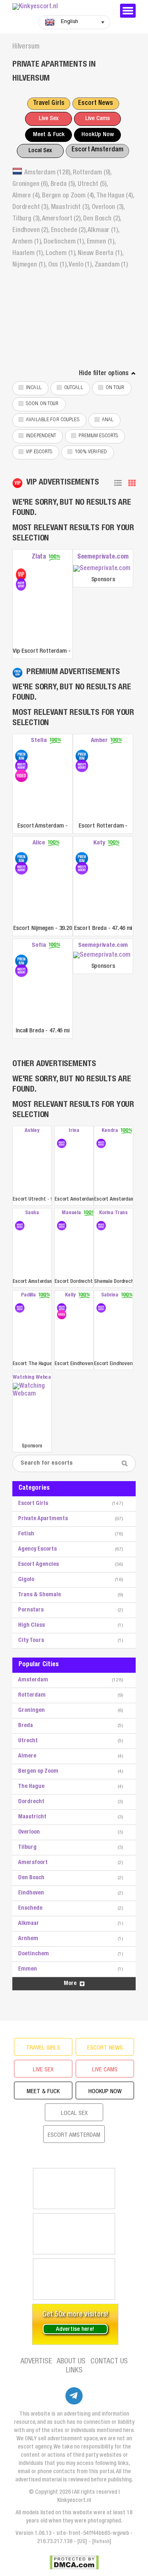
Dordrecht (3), (32, 208)
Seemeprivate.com (103, 557)
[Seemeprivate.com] (103, 569)
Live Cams (97, 119)
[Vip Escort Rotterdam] (21, 575)
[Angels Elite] (74, 2189)
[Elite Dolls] (74, 2279)
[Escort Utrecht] (32, 1165)
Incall (34, 388)
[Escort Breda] (82, 858)
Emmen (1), (101, 242)
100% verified (91, 452)
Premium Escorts (98, 436)
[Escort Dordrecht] (62, 1226)
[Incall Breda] (21, 961)
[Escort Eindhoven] (62, 1308)
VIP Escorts (39, 452)
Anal (108, 420)
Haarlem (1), (29, 254)
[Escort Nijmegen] (21, 858)
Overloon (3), (108, 208)
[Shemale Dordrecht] (101, 1226)
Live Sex (49, 119)
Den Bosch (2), (102, 219)
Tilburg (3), (27, 219)
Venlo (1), (81, 265)
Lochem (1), (62, 254)
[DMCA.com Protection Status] (74, 2562)
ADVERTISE (36, 2362)
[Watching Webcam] (32, 1412)
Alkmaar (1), (103, 231)
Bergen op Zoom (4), (69, 196)
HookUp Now (98, 135)
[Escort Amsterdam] (21, 756)
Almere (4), (27, 196)
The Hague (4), (115, 196)
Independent (41, 436)
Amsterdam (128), (49, 173)
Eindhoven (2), (32, 231)
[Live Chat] (74, 2234)
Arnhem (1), (28, 242)
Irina (74, 1131)
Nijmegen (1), (30, 265)
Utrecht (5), (93, 185)
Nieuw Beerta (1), (100, 254)
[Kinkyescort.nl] (62, 7)
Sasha (32, 1213)
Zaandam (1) (111, 265)
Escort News (96, 104)
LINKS (74, 2371)
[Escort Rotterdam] (82, 756)
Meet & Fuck (49, 135)
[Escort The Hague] (20, 1308)
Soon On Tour (42, 404)
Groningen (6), (31, 185)
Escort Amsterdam (97, 150)
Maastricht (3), (71, 208)
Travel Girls (49, 104)
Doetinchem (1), (65, 242)
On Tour (115, 388)
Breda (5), (64, 185)
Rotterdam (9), (92, 173)
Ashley (32, 1131)
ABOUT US (71, 2362)
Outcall (74, 388)
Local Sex (40, 151)
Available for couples (53, 420)
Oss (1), (59, 265)
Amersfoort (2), (62, 219)
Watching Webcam (32, 1378)
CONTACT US (109, 2362)
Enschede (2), (69, 231)
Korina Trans (113, 1213)
